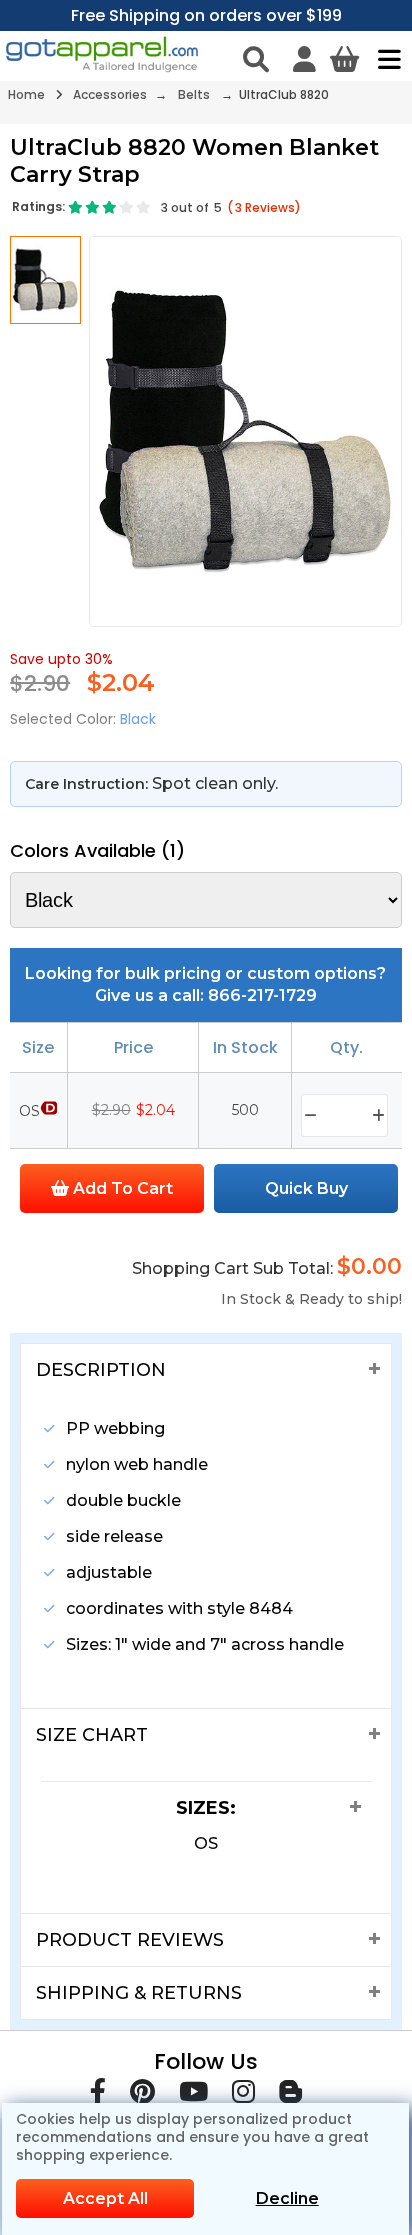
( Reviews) (264, 207)
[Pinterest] (142, 2095)
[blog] (290, 2095)
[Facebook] (98, 2095)
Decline (287, 2198)
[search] (256, 59)
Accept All (105, 2198)
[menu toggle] (384, 59)
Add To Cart (121, 1188)
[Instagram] (243, 2095)
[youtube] (193, 2095)
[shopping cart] (344, 59)
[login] (304, 59)
